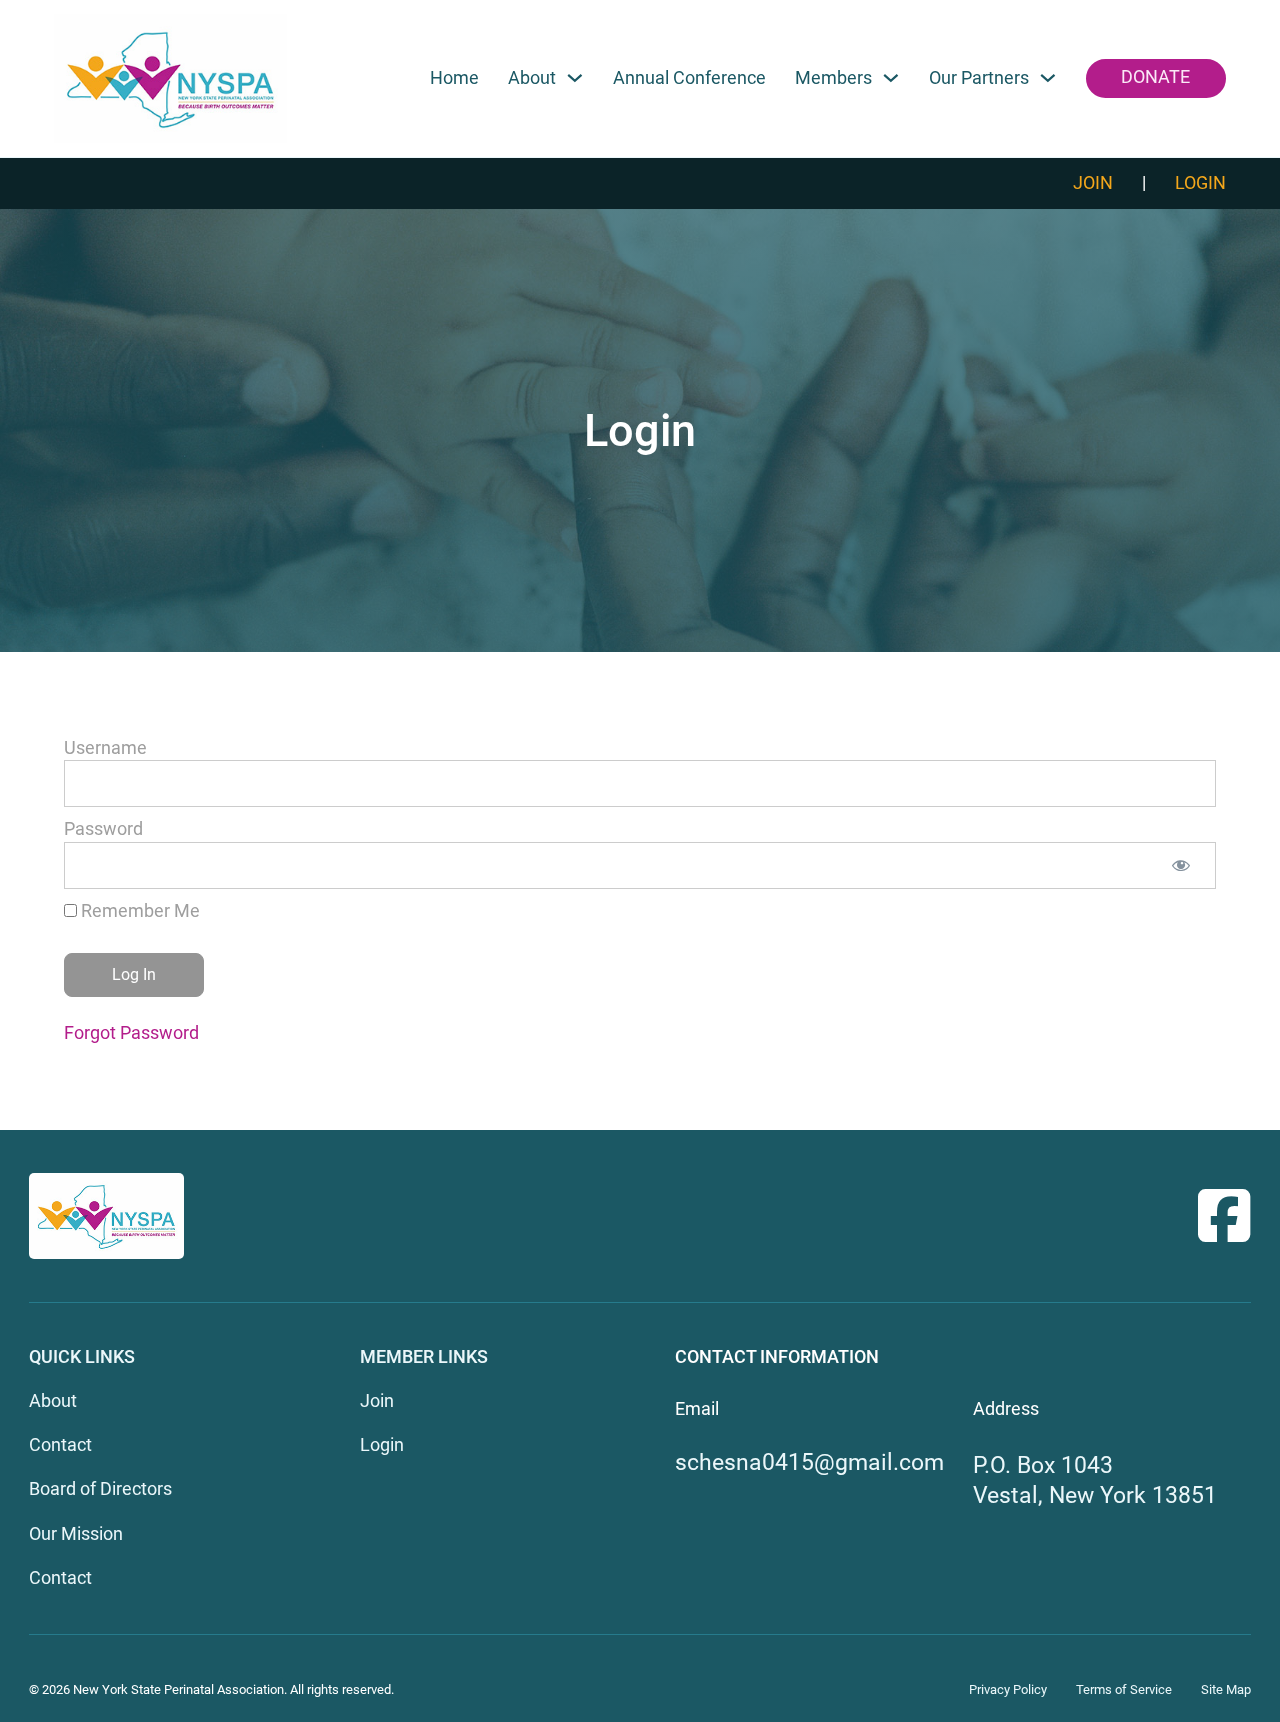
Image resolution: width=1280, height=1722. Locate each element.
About (53, 1401)
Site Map (1226, 1689)
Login (1200, 183)
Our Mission (76, 1534)
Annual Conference (689, 78)
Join (1093, 183)
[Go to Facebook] (1224, 1216)
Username (105, 748)
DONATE (1155, 77)
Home (454, 78)
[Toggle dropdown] (575, 78)
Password (103, 829)
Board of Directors (100, 1489)
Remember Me (138, 911)
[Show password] (1181, 865)
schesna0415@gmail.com (809, 1462)
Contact (60, 1445)
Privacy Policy (1008, 1689)
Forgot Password (131, 1033)
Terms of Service (1124, 1689)
